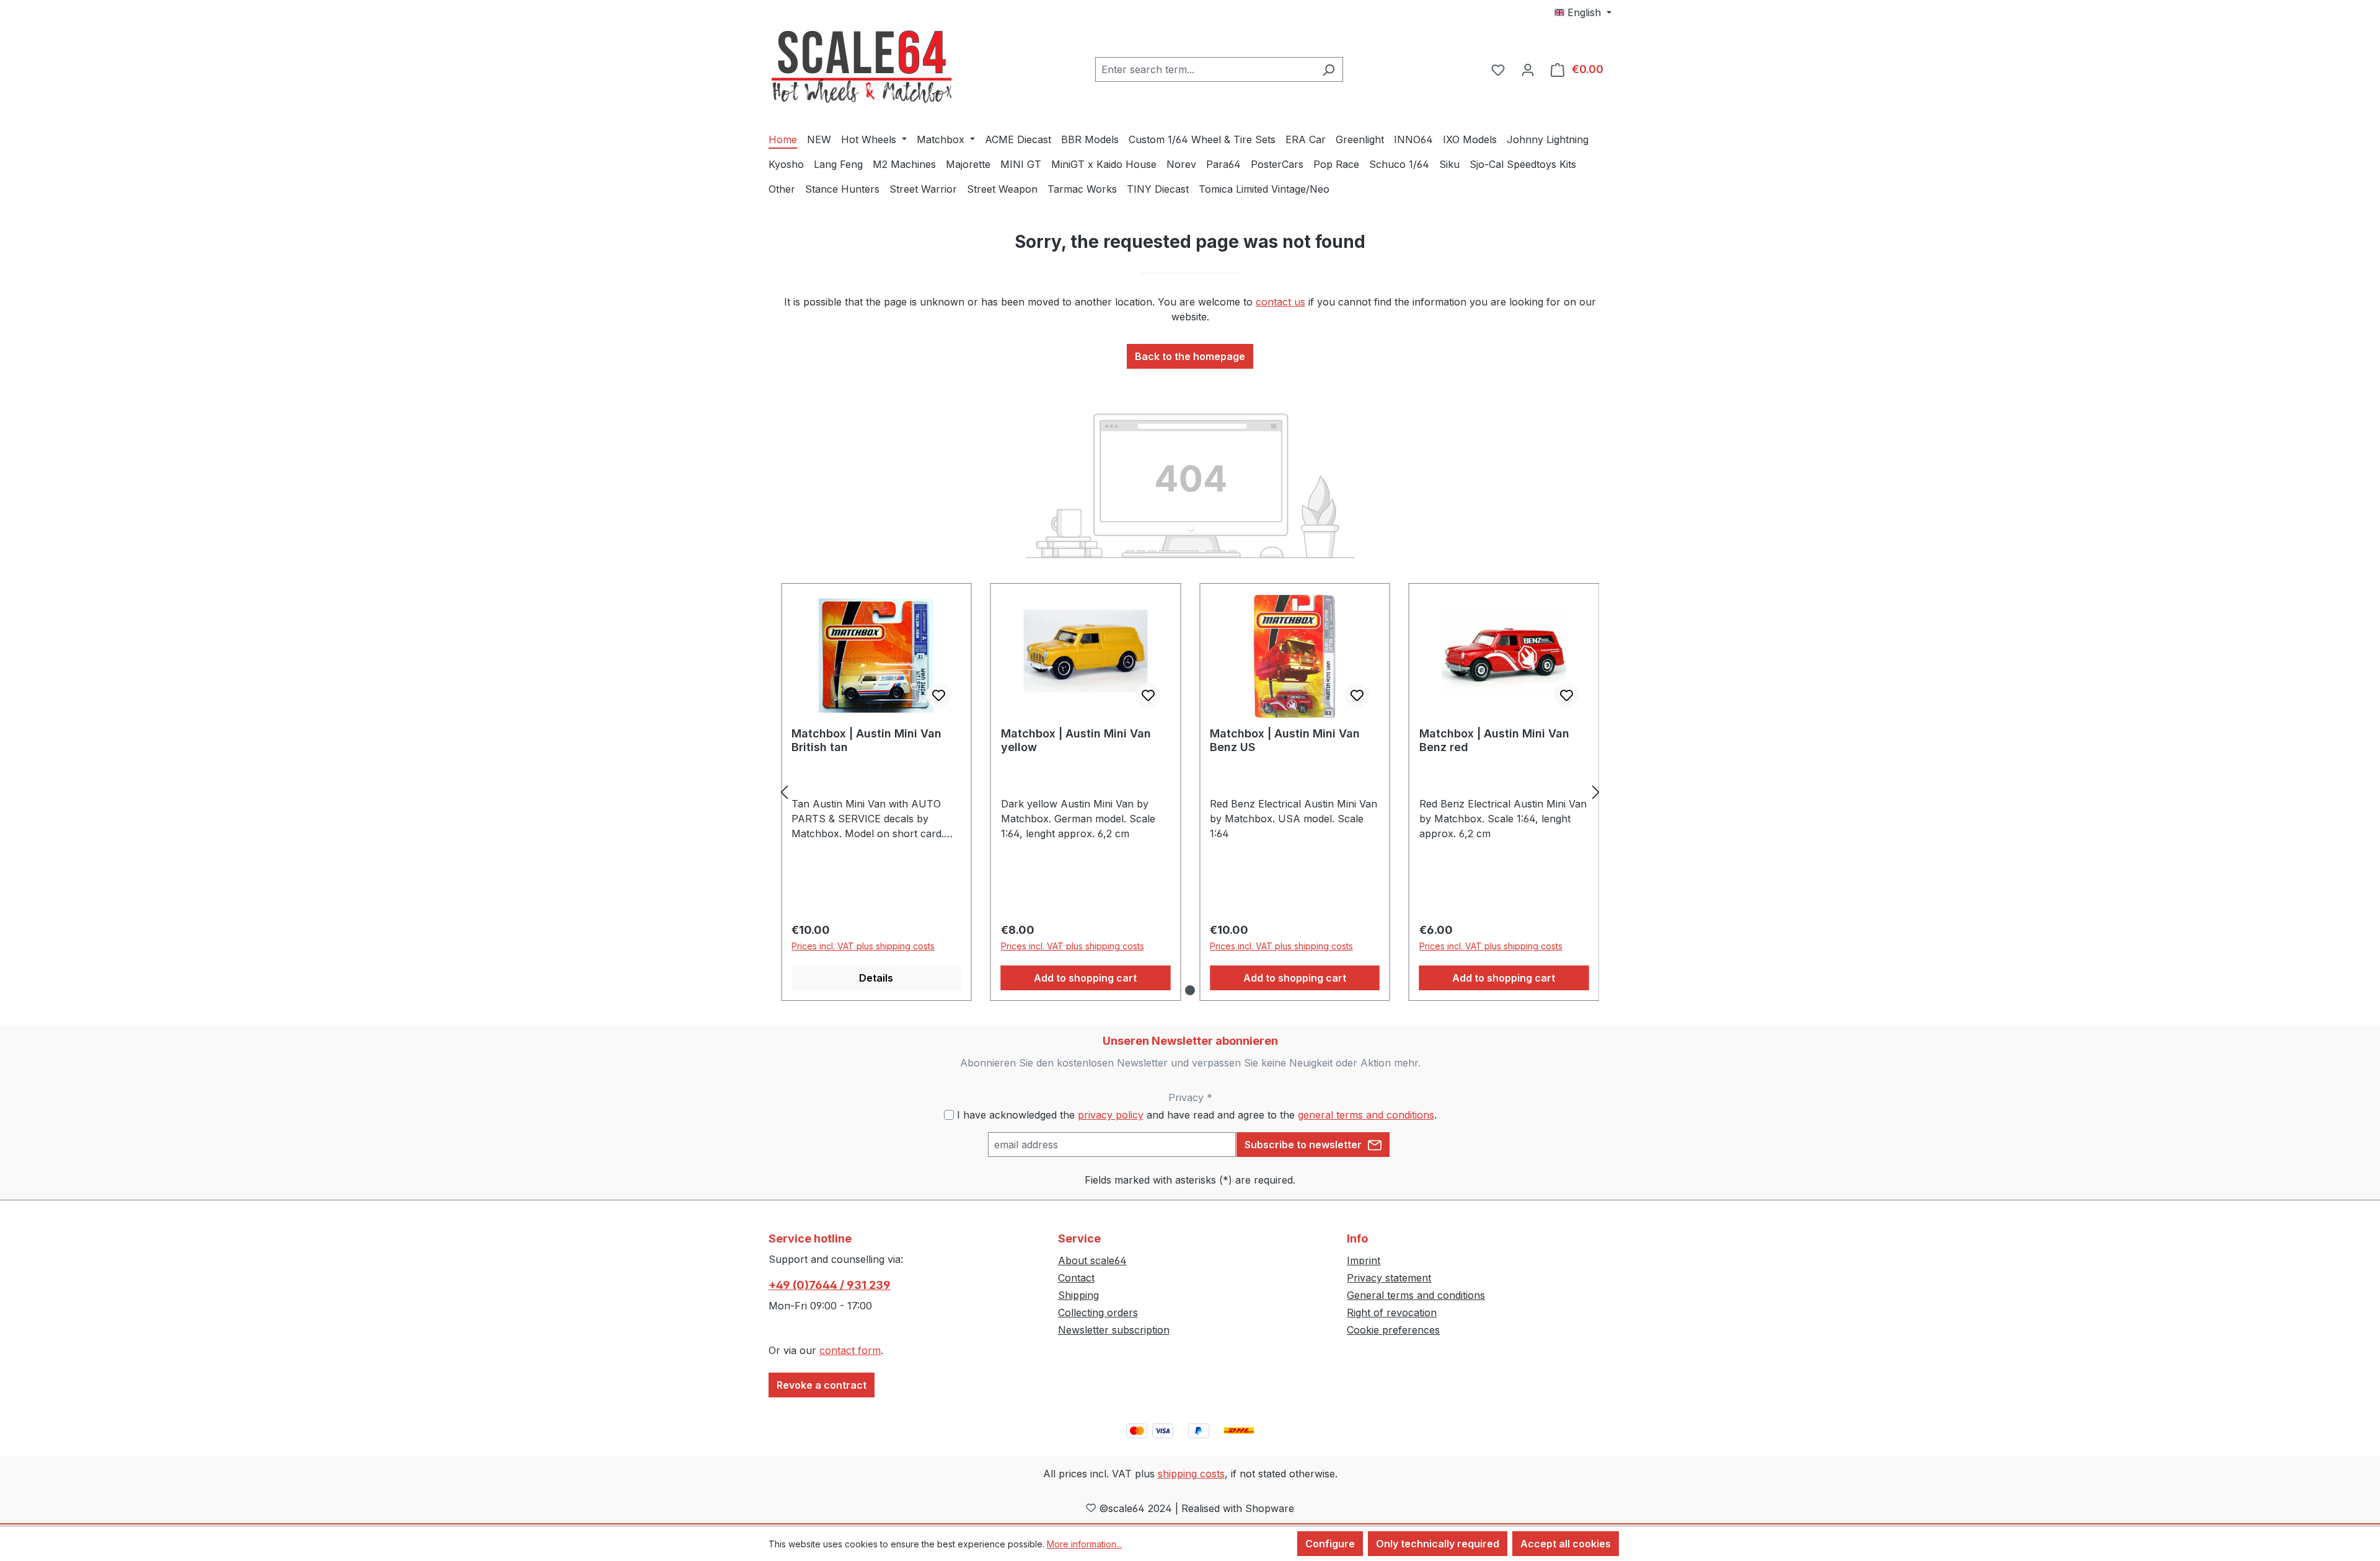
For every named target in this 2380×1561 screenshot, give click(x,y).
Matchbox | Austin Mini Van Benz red (1494, 740)
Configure (1330, 1544)
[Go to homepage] (862, 67)
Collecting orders (1098, 1313)
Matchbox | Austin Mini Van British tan (866, 740)
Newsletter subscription (1114, 1330)
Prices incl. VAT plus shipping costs (863, 946)
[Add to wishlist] (939, 695)
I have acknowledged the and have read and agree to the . (1197, 1115)
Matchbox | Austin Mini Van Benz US (1285, 740)
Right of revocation (1392, 1313)
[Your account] (1528, 69)
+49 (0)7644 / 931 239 (830, 1285)
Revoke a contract (822, 1385)
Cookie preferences (1393, 1330)
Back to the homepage (1190, 356)
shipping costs (1191, 1474)
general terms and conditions (1366, 1115)
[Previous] (784, 792)
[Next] (1596, 792)
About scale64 (1092, 1260)
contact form (850, 1350)
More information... (1084, 1544)
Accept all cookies (1566, 1544)
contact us (1280, 302)
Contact (1076, 1278)
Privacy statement (1389, 1278)
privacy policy (1111, 1115)
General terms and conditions (1416, 1295)
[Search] (1329, 69)
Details (876, 978)
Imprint (1364, 1260)
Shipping (1078, 1295)
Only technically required (1438, 1544)
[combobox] (1205, 69)
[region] (1190, 792)
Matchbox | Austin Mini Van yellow (1076, 740)
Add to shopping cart (1085, 978)
